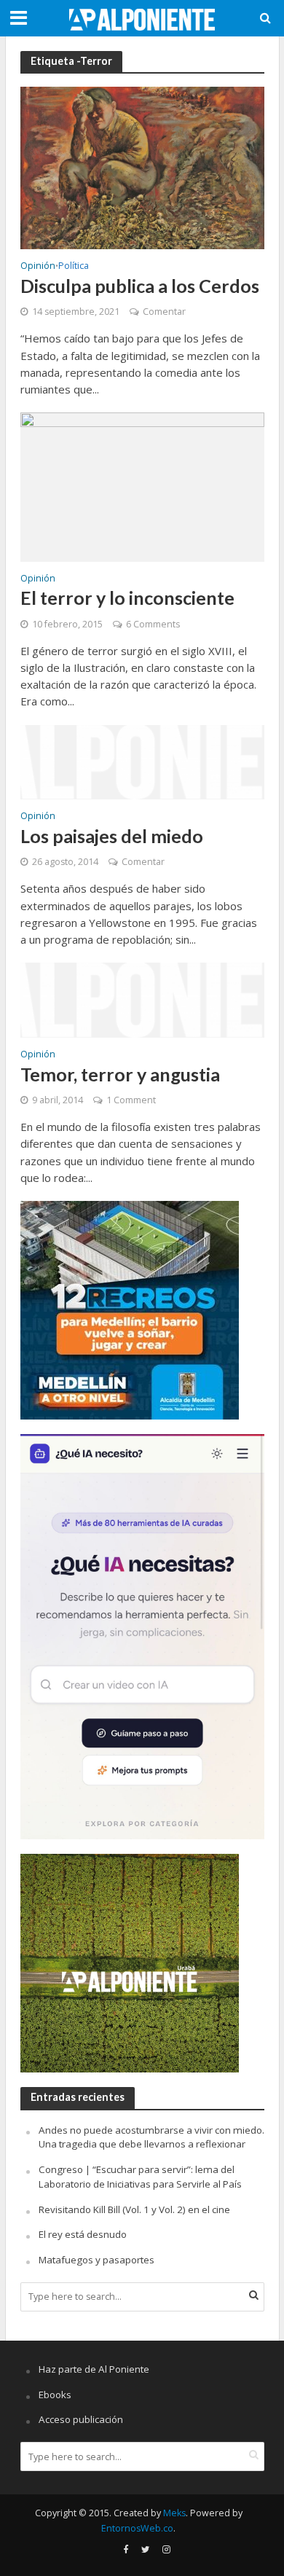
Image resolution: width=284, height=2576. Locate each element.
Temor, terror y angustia (120, 1074)
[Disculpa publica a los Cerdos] (142, 167)
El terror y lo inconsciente (127, 598)
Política (74, 267)
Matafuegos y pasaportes (96, 2260)
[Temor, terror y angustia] (142, 999)
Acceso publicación (81, 2419)
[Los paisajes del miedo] (142, 761)
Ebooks (55, 2395)
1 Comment (131, 1100)
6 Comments (153, 624)
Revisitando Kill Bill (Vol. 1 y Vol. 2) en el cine (134, 2209)
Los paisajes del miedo (112, 836)
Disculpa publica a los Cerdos (140, 286)
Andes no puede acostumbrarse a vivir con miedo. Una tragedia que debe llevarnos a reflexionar (151, 2137)
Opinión (38, 267)
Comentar (164, 312)
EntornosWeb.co (137, 2528)
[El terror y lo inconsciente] (142, 485)
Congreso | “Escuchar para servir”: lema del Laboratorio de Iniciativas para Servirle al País (140, 2177)
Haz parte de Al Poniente (94, 2369)
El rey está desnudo (83, 2234)
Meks (174, 2513)
